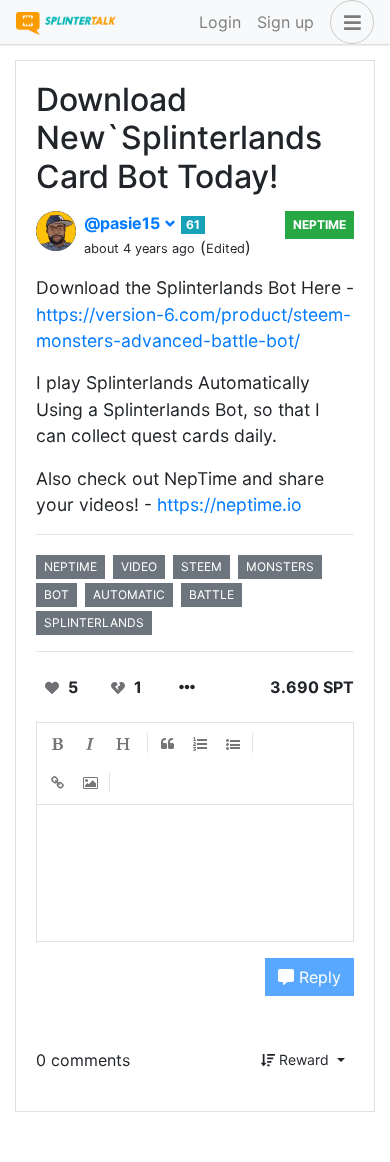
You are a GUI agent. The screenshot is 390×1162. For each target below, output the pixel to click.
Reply (317, 977)
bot (56, 594)
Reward (304, 1059)
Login (220, 22)
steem (201, 566)
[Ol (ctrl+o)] (201, 744)
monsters (280, 566)
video (139, 566)
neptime (319, 224)
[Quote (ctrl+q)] (168, 744)
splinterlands (94, 622)
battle (211, 594)
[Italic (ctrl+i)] (91, 744)
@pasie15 (124, 223)
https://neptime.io (229, 504)
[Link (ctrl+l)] (58, 784)
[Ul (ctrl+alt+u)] (234, 744)
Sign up (285, 22)
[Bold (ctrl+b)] (58, 744)
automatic (129, 594)
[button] (348, 22)
